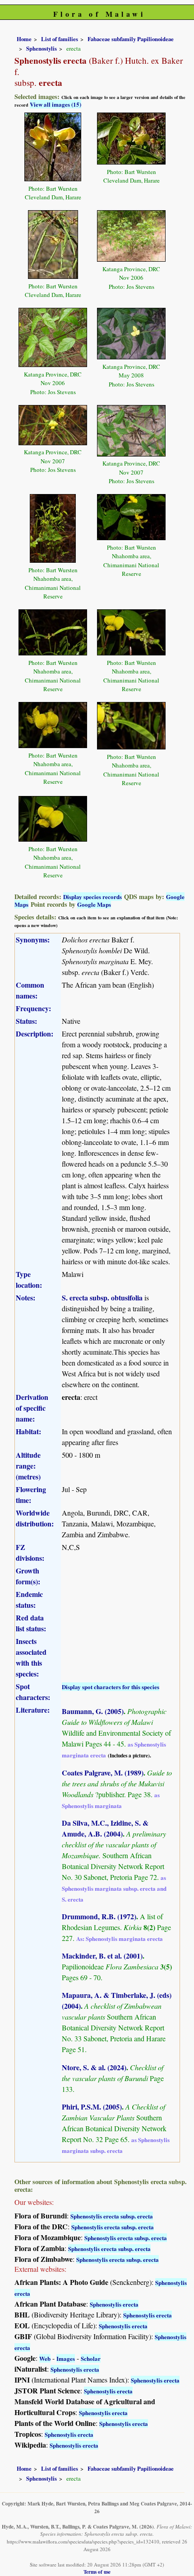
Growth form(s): (28, 1576)
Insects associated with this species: (31, 1657)
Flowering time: (31, 1495)
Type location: (29, 1279)
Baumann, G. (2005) (93, 1711)
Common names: (30, 990)
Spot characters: (33, 1692)
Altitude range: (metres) (28, 1466)
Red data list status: (31, 1623)
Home (24, 39)
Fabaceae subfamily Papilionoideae (131, 39)
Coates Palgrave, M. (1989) (103, 1773)
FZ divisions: (30, 1552)
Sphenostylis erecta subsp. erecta (112, 2216)
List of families (60, 39)
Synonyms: (33, 940)
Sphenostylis (42, 48)
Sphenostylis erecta (114, 2304)
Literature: (33, 1710)
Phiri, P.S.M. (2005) (92, 2107)
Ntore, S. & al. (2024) (94, 2067)
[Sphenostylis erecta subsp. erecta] (53, 146)
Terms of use (97, 2572)
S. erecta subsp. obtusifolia (102, 1297)
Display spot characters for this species (111, 1687)
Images (66, 2358)
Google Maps (94, 904)
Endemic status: (29, 1599)
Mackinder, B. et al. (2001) (102, 1956)
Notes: (25, 1297)
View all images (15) (55, 104)
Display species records (92, 897)
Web (45, 2358)
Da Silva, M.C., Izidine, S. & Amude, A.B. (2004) (105, 1828)
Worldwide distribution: (35, 1518)
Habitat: (28, 1431)
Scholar (91, 2358)
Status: (26, 1021)
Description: (35, 1034)
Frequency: (33, 1008)
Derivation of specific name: (32, 1408)
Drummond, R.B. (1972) (99, 1916)
